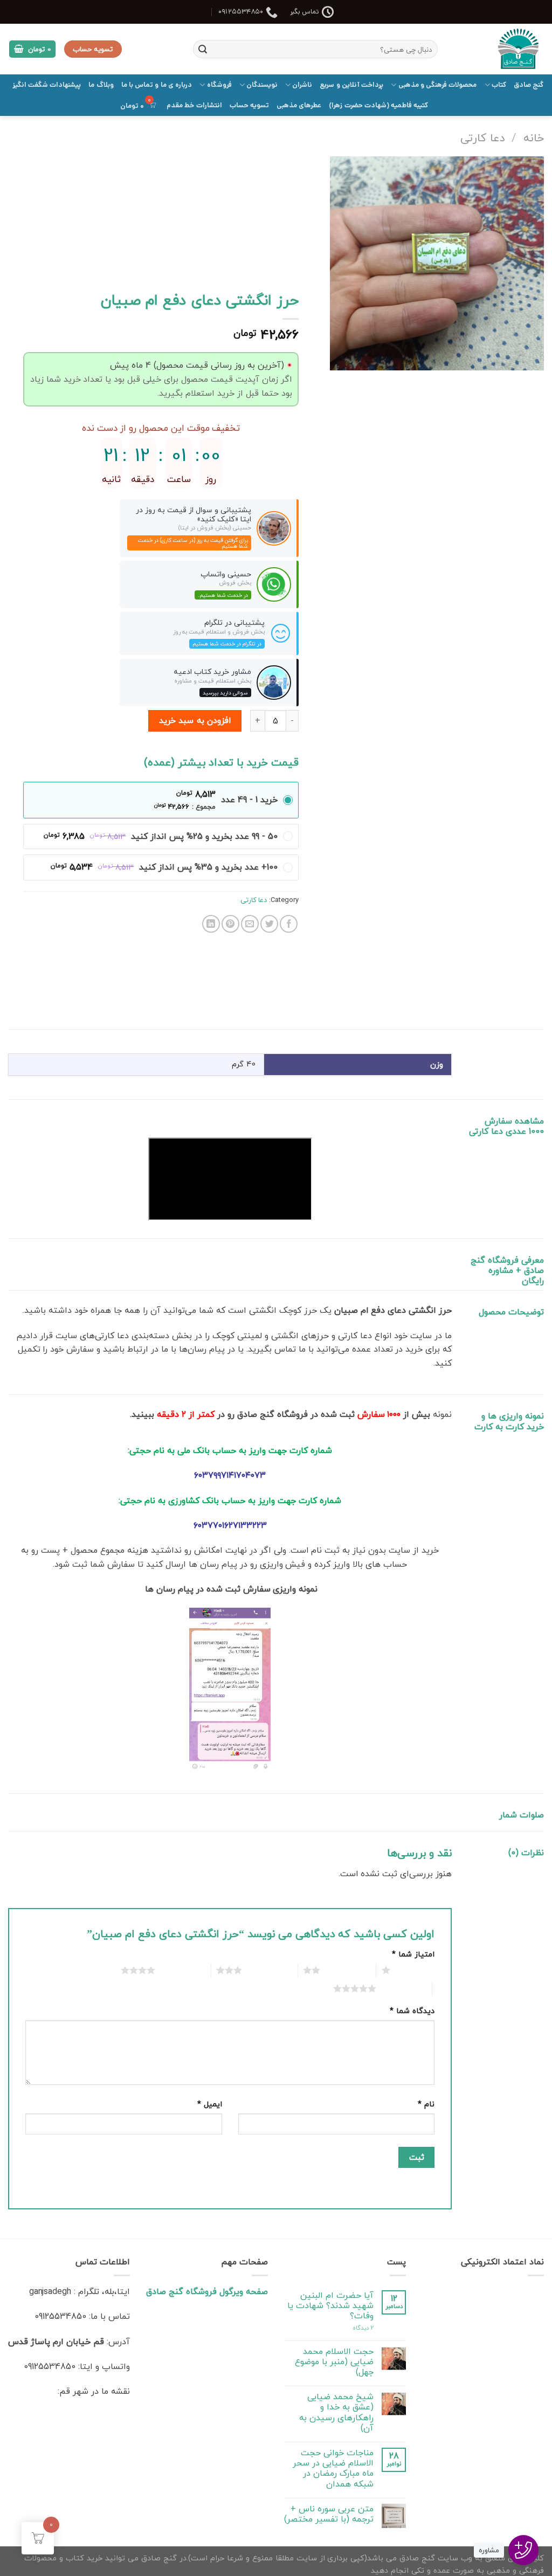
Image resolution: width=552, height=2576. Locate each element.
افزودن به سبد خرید (195, 720)
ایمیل (210, 2104)
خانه (534, 137)
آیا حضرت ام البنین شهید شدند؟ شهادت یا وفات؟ (330, 2306)
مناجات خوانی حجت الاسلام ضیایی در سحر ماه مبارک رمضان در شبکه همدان (333, 2468)
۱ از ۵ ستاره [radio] (415, 1970)
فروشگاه (219, 85)
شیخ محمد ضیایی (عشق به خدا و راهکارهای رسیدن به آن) (336, 2412)
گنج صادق (529, 85)
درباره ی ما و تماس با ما (157, 85)
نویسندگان (262, 85)
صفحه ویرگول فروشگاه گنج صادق (207, 2291)
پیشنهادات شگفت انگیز (47, 85)
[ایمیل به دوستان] (250, 924)
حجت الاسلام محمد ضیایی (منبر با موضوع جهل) (334, 2362)
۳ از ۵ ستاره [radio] (267, 1970)
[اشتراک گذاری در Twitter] (269, 924)
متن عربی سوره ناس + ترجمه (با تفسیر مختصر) (329, 2514)
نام (426, 2104)
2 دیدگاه (363, 2328)
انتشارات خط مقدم (194, 105)
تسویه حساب (249, 105)
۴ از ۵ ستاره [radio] (180, 1970)
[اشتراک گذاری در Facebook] (289, 924)
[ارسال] (203, 49)
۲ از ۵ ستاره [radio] (345, 1970)
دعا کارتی (482, 137)
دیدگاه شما (412, 2011)
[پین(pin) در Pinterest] (230, 924)
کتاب (499, 85)
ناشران (302, 85)
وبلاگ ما (101, 85)
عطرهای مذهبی (299, 105)
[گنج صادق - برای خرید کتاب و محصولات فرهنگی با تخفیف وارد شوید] (499, 49)
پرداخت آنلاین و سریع (351, 85)
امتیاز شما (413, 1954)
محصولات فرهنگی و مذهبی (437, 85)
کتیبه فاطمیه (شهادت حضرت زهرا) (378, 105)
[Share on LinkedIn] (211, 924)
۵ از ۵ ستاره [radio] (401, 1988)
